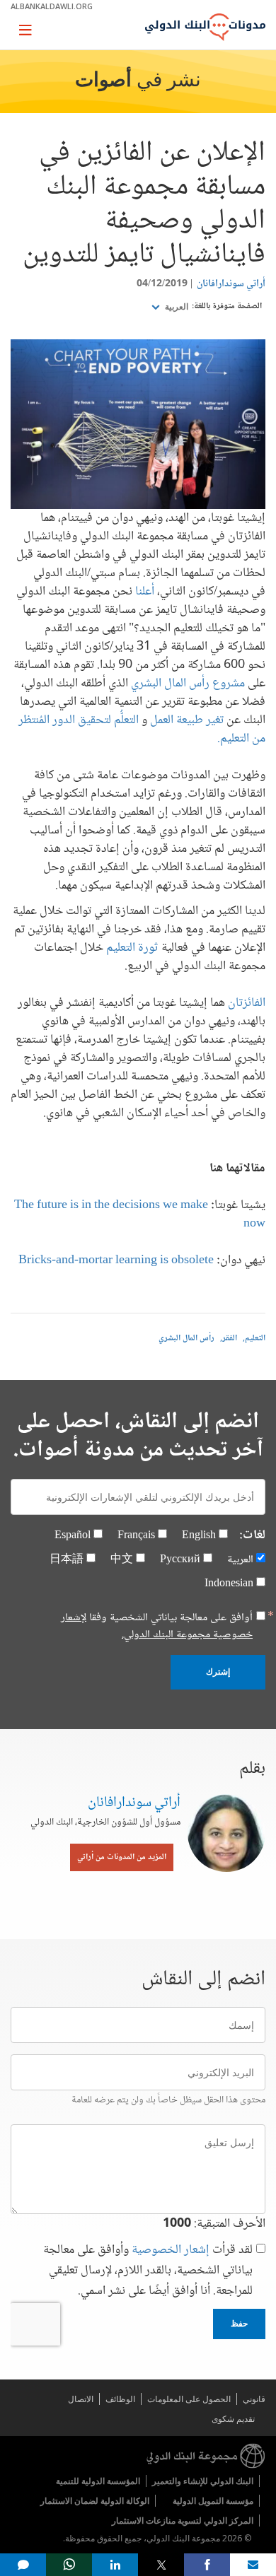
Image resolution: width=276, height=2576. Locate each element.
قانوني (254, 2399)
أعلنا (145, 592)
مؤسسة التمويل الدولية (213, 2501)
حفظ (239, 2324)
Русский (180, 1560)
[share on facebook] (207, 2565)
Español (73, 1536)
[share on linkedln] (115, 2565)
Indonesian (229, 1584)
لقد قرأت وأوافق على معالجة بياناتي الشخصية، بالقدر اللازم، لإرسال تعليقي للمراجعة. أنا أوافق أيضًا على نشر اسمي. (148, 2271)
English (199, 1536)
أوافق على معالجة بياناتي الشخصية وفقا (157, 1627)
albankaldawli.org (52, 6)
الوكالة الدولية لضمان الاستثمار (95, 2501)
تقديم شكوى (233, 2419)
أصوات (103, 81)
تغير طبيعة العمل (187, 720)
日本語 (67, 1560)
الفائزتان (247, 1003)
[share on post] (161, 2565)
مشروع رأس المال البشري (188, 684)
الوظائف (120, 2399)
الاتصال (81, 2399)
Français (136, 1536)
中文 (122, 1560)
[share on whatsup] (69, 2565)
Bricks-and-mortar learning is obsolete (116, 1260)
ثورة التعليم (132, 948)
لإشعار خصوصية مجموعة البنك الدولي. (157, 1626)
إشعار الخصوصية (171, 2250)
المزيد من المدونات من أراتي (122, 1857)
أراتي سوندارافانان (231, 284)
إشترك (218, 1672)
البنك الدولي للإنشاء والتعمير (203, 2481)
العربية (176, 307)
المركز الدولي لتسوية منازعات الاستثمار (183, 2521)
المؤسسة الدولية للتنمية (98, 2481)
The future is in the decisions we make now (140, 1214)
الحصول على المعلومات (189, 2399)
